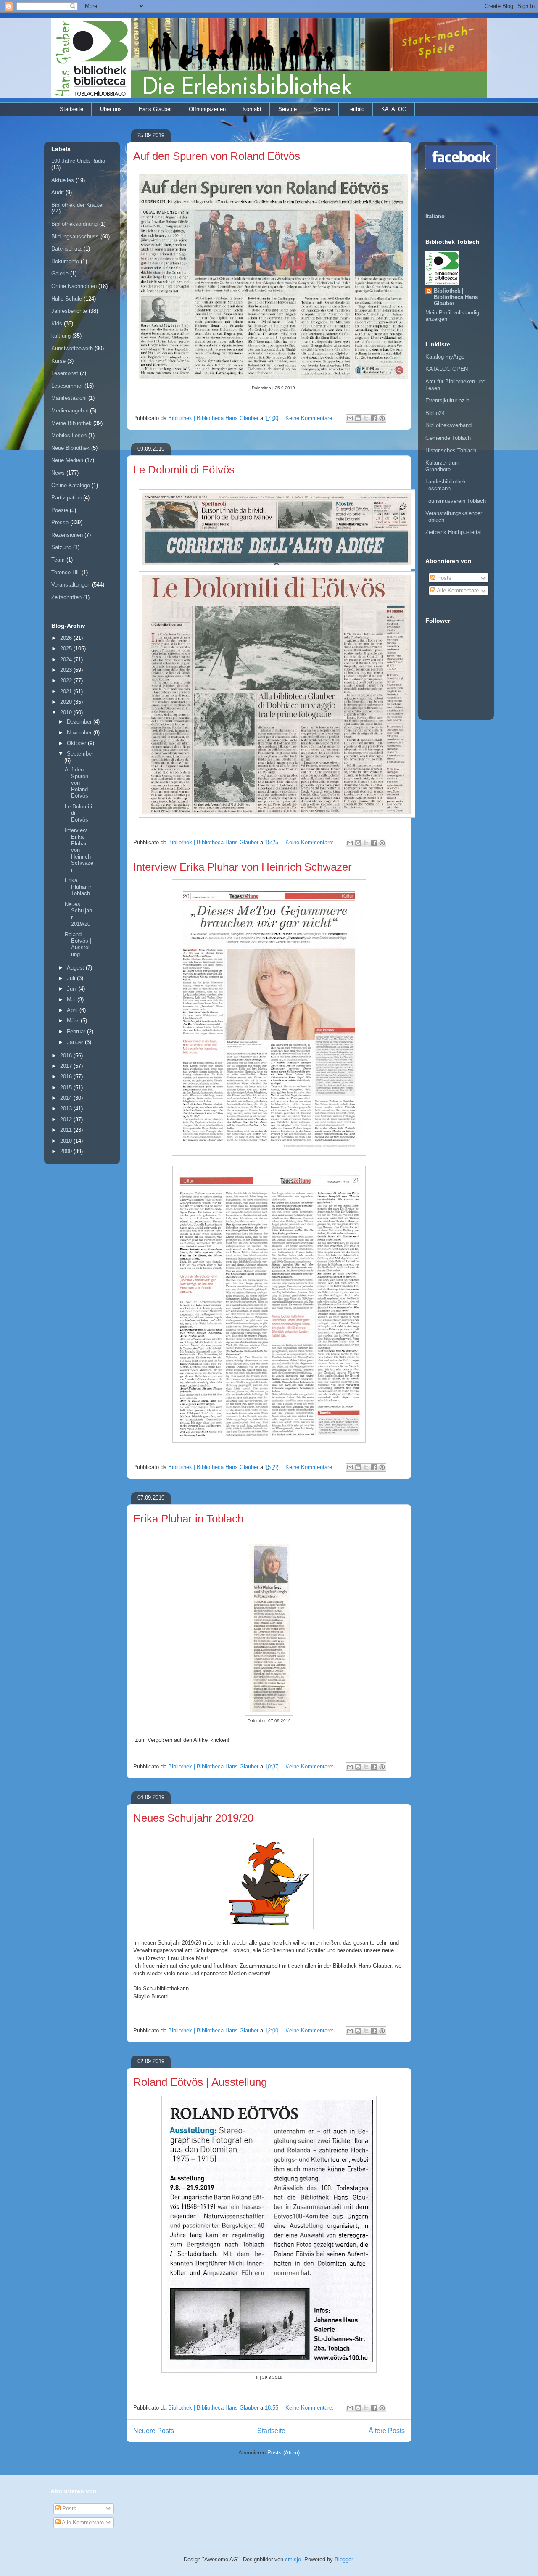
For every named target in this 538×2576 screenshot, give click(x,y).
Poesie (60, 510)
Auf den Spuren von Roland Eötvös (217, 156)
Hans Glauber (155, 109)
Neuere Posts (154, 2431)
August (76, 968)
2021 (67, 691)
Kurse (58, 361)
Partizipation (66, 498)
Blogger (344, 2559)
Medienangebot (70, 411)
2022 (67, 680)
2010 (67, 1141)
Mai (72, 1000)
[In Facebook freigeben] (374, 418)
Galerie (60, 273)
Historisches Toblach (451, 450)
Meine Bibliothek (71, 423)
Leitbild (356, 109)
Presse (60, 522)
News (58, 473)
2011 (67, 1130)
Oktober (77, 743)
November (80, 733)
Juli (72, 978)
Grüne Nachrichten (74, 286)
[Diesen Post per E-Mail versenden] (350, 418)
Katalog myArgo (445, 357)
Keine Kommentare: (310, 418)
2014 (67, 1098)
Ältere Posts (387, 2431)
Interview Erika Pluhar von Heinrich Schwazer (243, 867)
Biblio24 (435, 413)
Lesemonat (65, 373)
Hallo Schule (67, 299)
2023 (67, 670)
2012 (67, 1119)
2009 (67, 1151)
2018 (67, 1055)
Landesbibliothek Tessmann (446, 485)
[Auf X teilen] (366, 418)
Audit (58, 192)
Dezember (80, 722)
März (74, 1021)
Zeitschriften (66, 597)
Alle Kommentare (457, 590)
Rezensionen (67, 535)
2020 (67, 702)
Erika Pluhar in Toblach (188, 1519)
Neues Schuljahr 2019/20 (193, 1818)
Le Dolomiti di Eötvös (184, 470)
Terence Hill (66, 572)
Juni (73, 989)
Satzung (61, 547)
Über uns (111, 109)
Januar (76, 1042)
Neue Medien (67, 460)
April (73, 1010)
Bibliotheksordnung (74, 224)
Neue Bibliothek (70, 448)
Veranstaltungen (71, 585)
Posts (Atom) (284, 2453)
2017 (67, 1066)
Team (58, 560)
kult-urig (61, 336)
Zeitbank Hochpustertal (454, 532)
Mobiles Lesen (69, 435)
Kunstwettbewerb (72, 348)
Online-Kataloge (71, 485)
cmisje (293, 2559)
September (80, 754)
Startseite (71, 109)
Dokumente (65, 261)
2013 (67, 1108)
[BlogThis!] (358, 418)
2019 (67, 712)
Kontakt (252, 109)
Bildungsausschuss (75, 236)
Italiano (435, 216)
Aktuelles (63, 180)
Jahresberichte (69, 311)
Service (287, 109)
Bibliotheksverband (448, 425)
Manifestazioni (69, 398)
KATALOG (394, 109)
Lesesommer (67, 386)
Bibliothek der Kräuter (78, 205)
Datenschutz (67, 249)
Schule (322, 109)
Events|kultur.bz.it (447, 400)
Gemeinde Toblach (448, 438)
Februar (77, 1032)
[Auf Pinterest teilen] (382, 418)
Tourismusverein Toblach (456, 501)
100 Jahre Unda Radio (78, 161)
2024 (67, 659)
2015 (67, 1087)
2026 (67, 638)
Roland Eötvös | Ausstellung (200, 2082)
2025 (67, 649)
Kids (57, 324)
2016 (67, 1077)
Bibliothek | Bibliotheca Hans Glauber (456, 297)
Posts (443, 578)
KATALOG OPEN (447, 369)
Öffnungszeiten (207, 109)
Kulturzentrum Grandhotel (442, 466)
